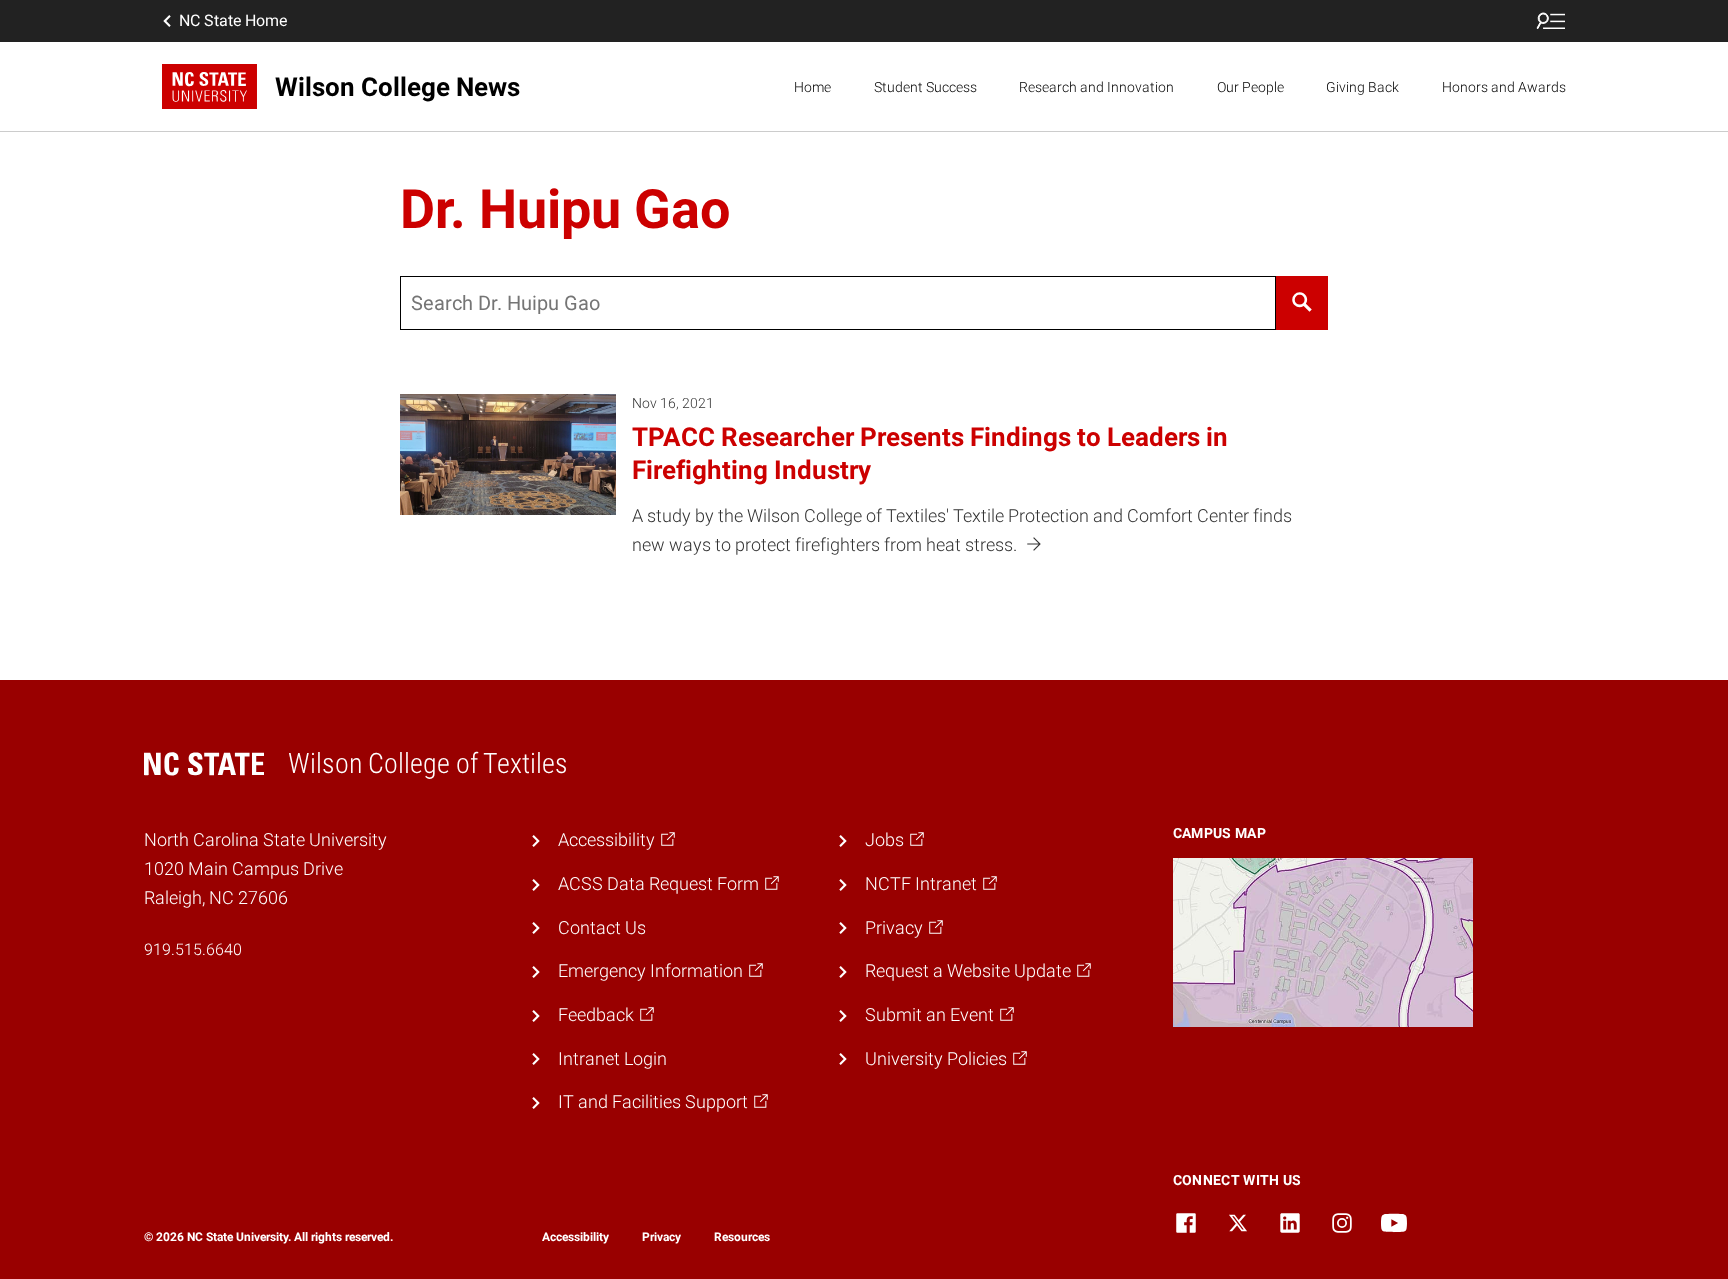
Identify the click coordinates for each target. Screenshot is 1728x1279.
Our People (1250, 87)
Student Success (925, 87)
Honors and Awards (1504, 87)
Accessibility (575, 1237)
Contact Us (602, 927)
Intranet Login (612, 1058)
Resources (742, 1237)
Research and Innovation (1096, 87)
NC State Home (233, 20)
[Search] (1302, 303)
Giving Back (1362, 87)
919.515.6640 (193, 949)
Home (812, 87)
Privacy (661, 1237)
